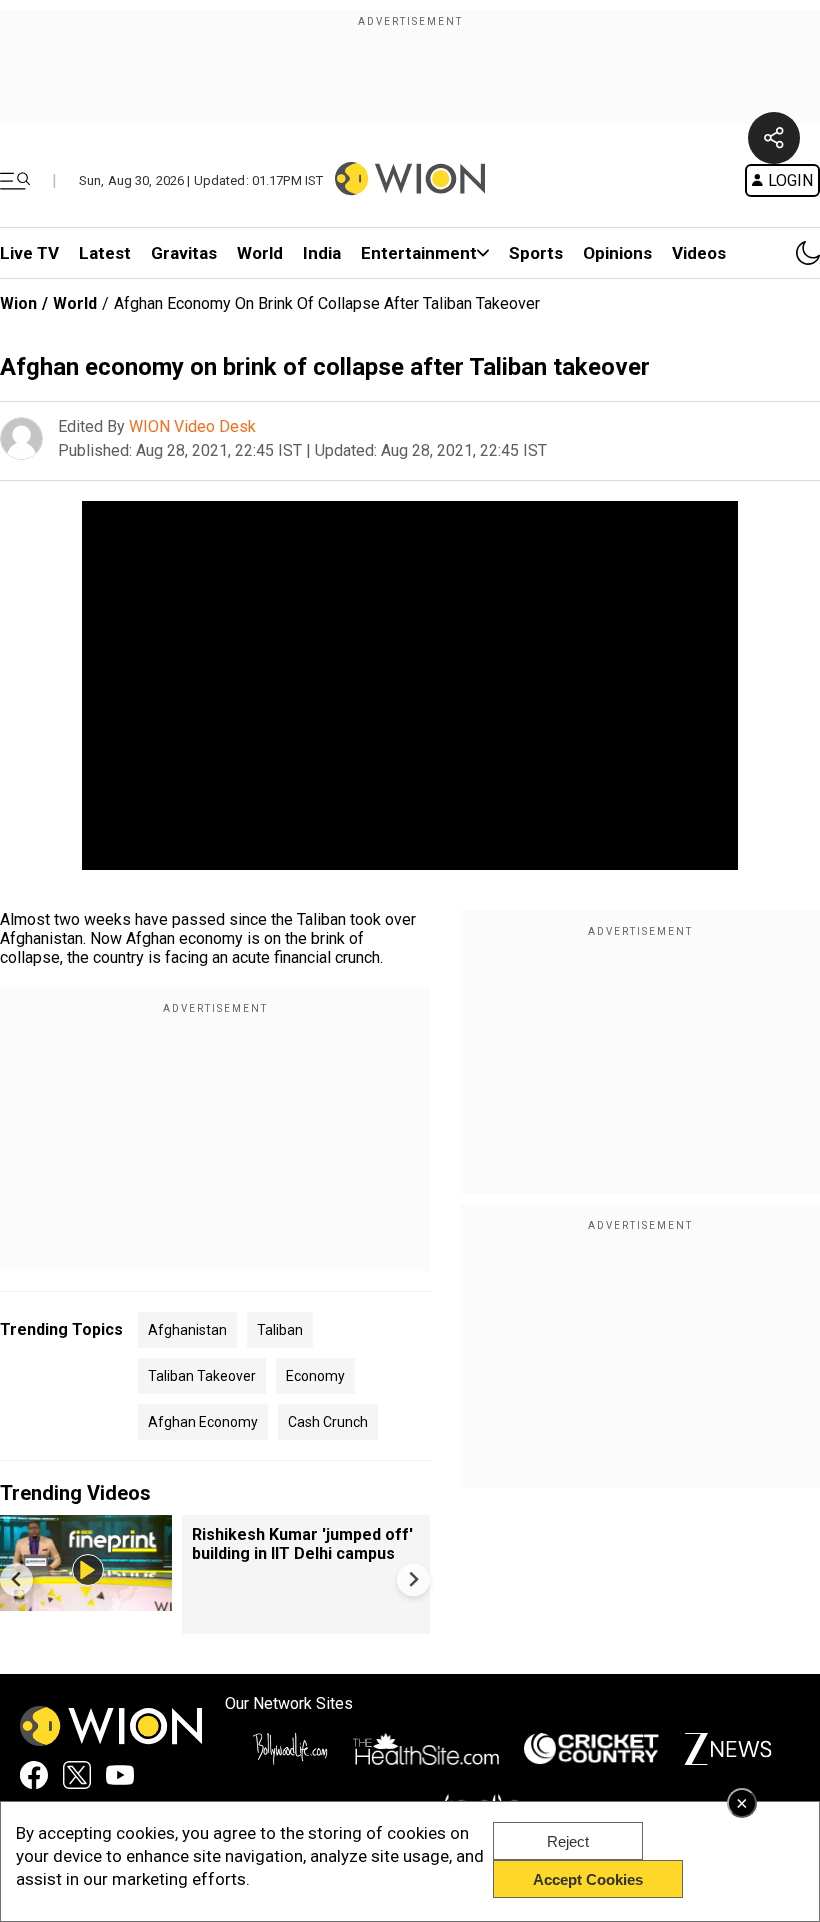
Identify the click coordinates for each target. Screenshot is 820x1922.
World (260, 253)
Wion (18, 303)
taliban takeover (202, 1376)
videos (699, 253)
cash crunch (328, 1422)
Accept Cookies (588, 1879)
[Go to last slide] (16, 1579)
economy (315, 1376)
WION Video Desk (192, 426)
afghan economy (203, 1422)
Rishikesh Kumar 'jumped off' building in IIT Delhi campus (302, 1544)
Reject (568, 1841)
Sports (536, 253)
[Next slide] (413, 1579)
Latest (105, 253)
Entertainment (419, 253)
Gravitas (184, 253)
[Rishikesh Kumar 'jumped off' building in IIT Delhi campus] (86, 1601)
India (322, 253)
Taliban (280, 1330)
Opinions (617, 253)
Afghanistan (187, 1330)
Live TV (29, 253)
